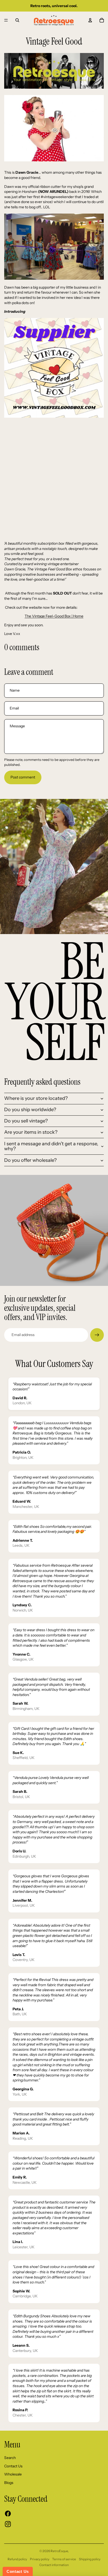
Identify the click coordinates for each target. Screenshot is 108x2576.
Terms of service (64, 2559)
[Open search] (17, 20)
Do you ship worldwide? (30, 1110)
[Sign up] (97, 1335)
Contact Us (13, 2466)
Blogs (9, 2483)
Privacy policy (40, 2559)
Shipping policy (90, 2559)
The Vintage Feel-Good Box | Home (54, 616)
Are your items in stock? (31, 1132)
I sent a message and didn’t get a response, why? (51, 1146)
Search (10, 2458)
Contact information (54, 2565)
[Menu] (6, 20)
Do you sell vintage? (26, 1121)
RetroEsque (59, 2551)
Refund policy (17, 2559)
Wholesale (13, 2474)
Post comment (23, 777)
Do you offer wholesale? (30, 1160)
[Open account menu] (90, 20)
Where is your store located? (36, 1098)
